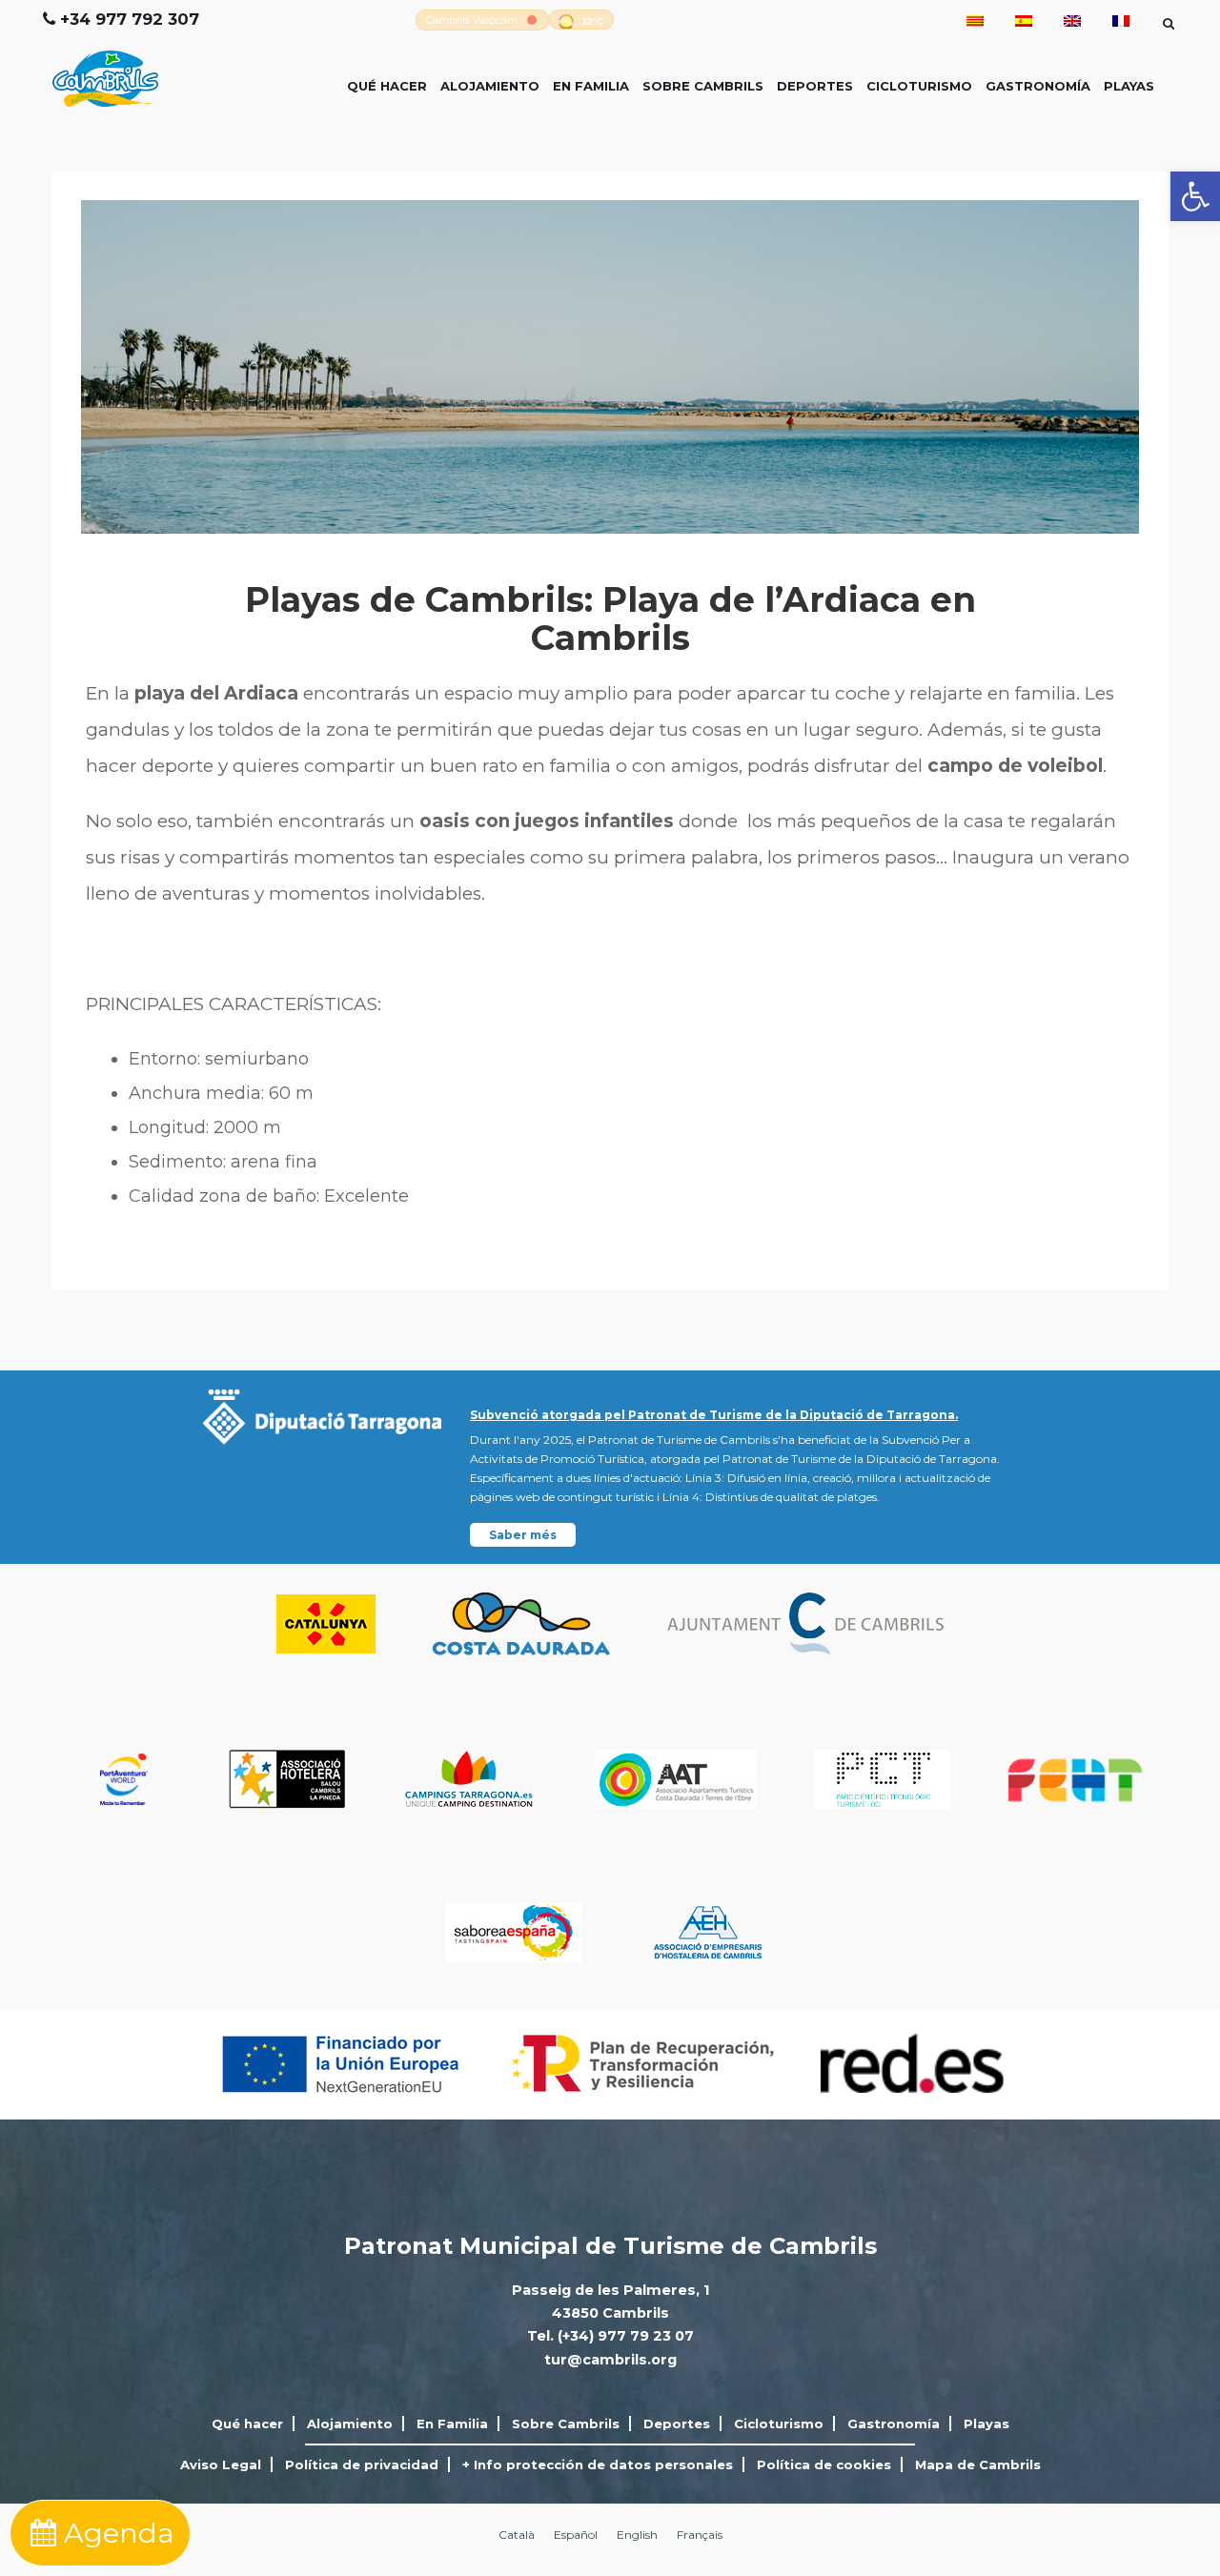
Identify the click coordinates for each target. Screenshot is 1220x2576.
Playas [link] (1129, 86)
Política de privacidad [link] (362, 2464)
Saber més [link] (523, 1535)
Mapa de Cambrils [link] (978, 2464)
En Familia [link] (591, 86)
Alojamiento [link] (490, 86)
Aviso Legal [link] (221, 2464)
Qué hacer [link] (387, 86)
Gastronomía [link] (1038, 86)
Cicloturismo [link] (919, 86)
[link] (1195, 196)
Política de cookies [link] (824, 2464)
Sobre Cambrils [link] (703, 86)
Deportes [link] (815, 86)
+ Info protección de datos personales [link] (598, 2464)
